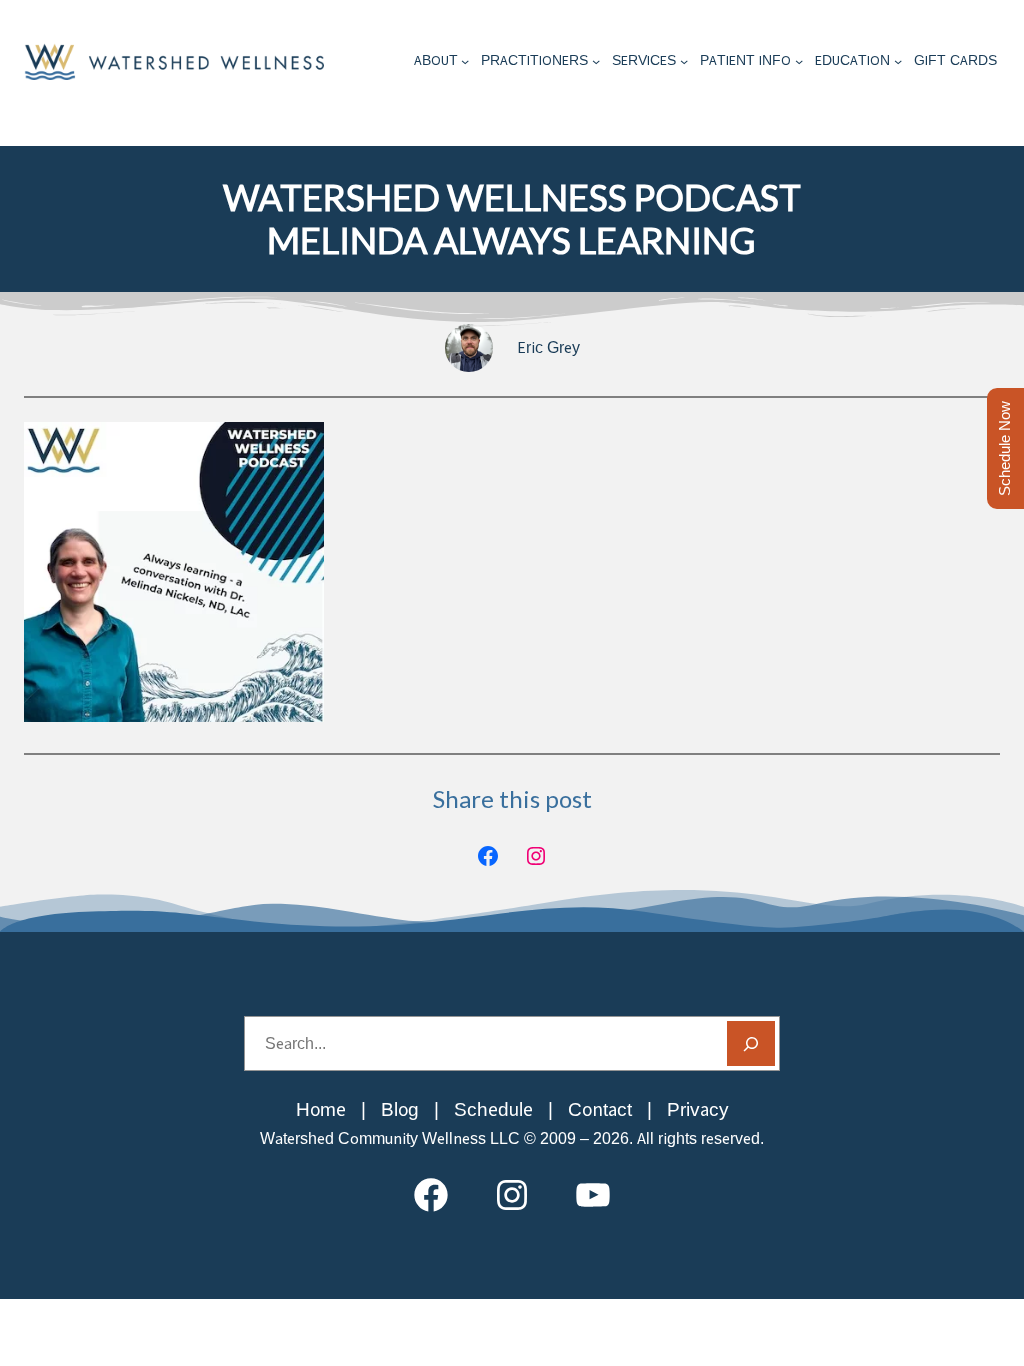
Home (321, 1109)
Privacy (698, 1109)
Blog (400, 1109)
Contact (600, 1109)
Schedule (493, 1109)
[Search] (751, 1043)
